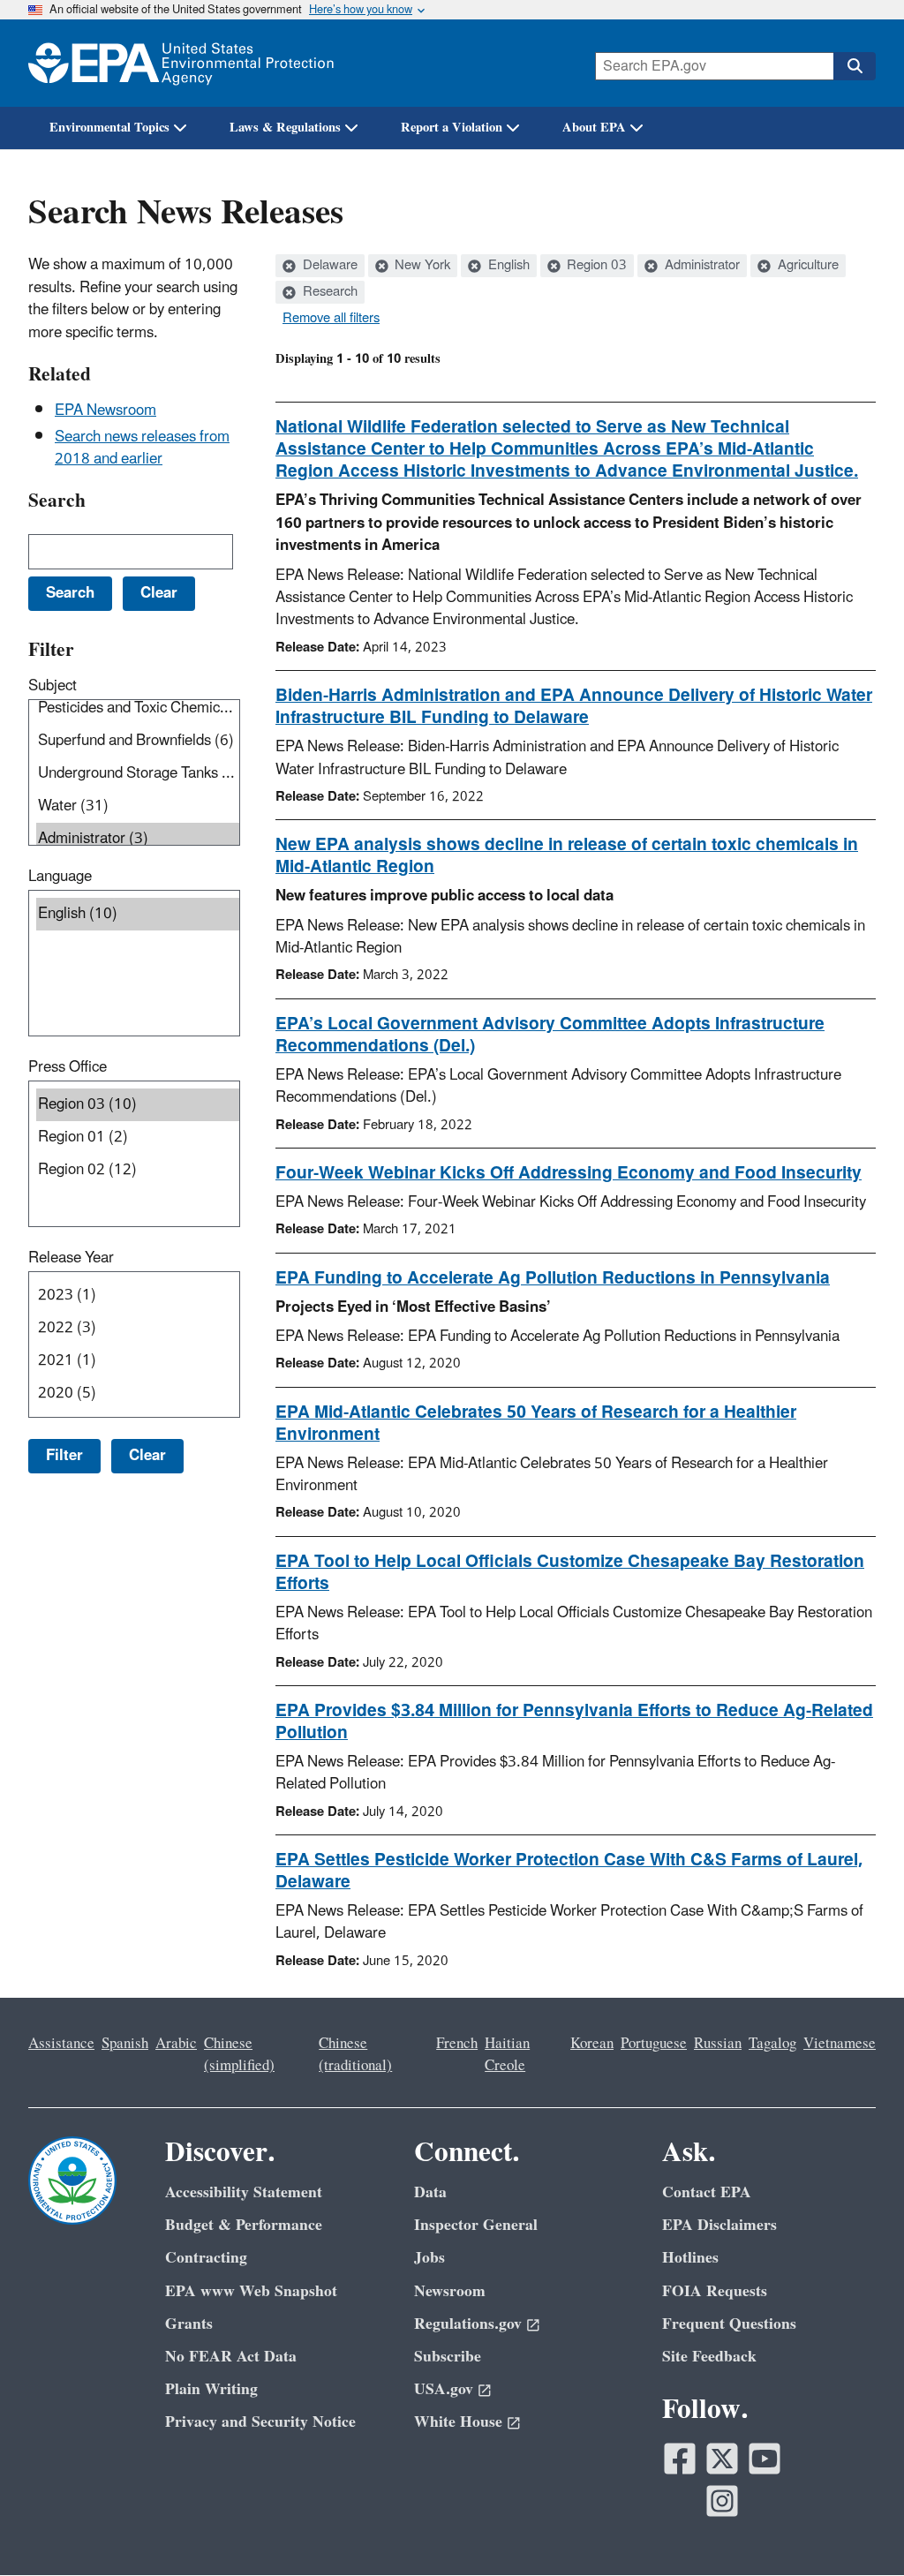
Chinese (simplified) (239, 2055)
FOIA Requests (715, 2291)
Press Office (68, 1067)
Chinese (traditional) (355, 2055)
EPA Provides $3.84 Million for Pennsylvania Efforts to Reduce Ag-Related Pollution (574, 1722)
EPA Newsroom (105, 411)
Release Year (71, 1258)
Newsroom (450, 2291)
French (457, 2044)
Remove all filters (331, 319)
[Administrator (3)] (138, 839)
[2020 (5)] (138, 1393)
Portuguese (654, 2044)
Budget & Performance (244, 2225)
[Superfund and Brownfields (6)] (138, 741)
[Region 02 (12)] (138, 1170)
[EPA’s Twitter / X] (722, 2459)
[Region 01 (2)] (138, 1137)
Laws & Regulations (285, 128)
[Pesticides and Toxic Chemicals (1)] (138, 708)
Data (430, 2192)
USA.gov (444, 2389)
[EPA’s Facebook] (680, 2459)
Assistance (61, 2044)
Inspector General (476, 2225)
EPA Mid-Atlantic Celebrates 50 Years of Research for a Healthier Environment (536, 1424)
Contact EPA (707, 2192)
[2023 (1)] (138, 1296)
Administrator (701, 266)
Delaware (328, 266)
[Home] (181, 63)
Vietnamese (840, 2044)
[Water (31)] (138, 806)
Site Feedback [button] (709, 2357)
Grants (189, 2324)
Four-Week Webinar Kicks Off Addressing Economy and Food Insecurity (569, 1173)
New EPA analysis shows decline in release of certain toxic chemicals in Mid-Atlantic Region (567, 856)
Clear (147, 1456)
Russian (718, 2044)
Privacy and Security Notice (260, 2422)
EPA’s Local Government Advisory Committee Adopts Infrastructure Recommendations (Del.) (550, 1035)
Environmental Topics (109, 128)
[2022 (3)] (138, 1328)
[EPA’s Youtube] (765, 2459)
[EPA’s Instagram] (722, 2501)
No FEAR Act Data (231, 2357)
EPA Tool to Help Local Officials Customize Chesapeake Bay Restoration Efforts (570, 1573)
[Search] (855, 66)
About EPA (594, 128)
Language (60, 877)
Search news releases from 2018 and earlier (142, 448)
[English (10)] (138, 914)
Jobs (429, 2258)
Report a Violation (452, 128)
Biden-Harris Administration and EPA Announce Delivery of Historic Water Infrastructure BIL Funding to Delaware (574, 707)
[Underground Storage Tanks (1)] (138, 774)
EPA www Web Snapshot (251, 2291)
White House (458, 2422)
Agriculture (806, 266)
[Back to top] (855, 2527)
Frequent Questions (729, 2324)
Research (328, 292)
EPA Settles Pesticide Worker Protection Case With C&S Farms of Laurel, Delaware (569, 1871)
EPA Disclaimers (719, 2225)
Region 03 (595, 266)
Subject (53, 686)
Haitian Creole (507, 2055)
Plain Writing (211, 2389)
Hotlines (690, 2258)
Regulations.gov (468, 2324)
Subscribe (448, 2357)
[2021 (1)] (138, 1361)
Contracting (206, 2258)
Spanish (125, 2044)
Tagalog (772, 2044)
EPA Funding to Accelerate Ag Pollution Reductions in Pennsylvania (553, 1278)
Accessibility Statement (244, 2192)
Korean (592, 2044)
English (507, 266)
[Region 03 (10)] (138, 1105)
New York (421, 266)
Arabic (176, 2044)
